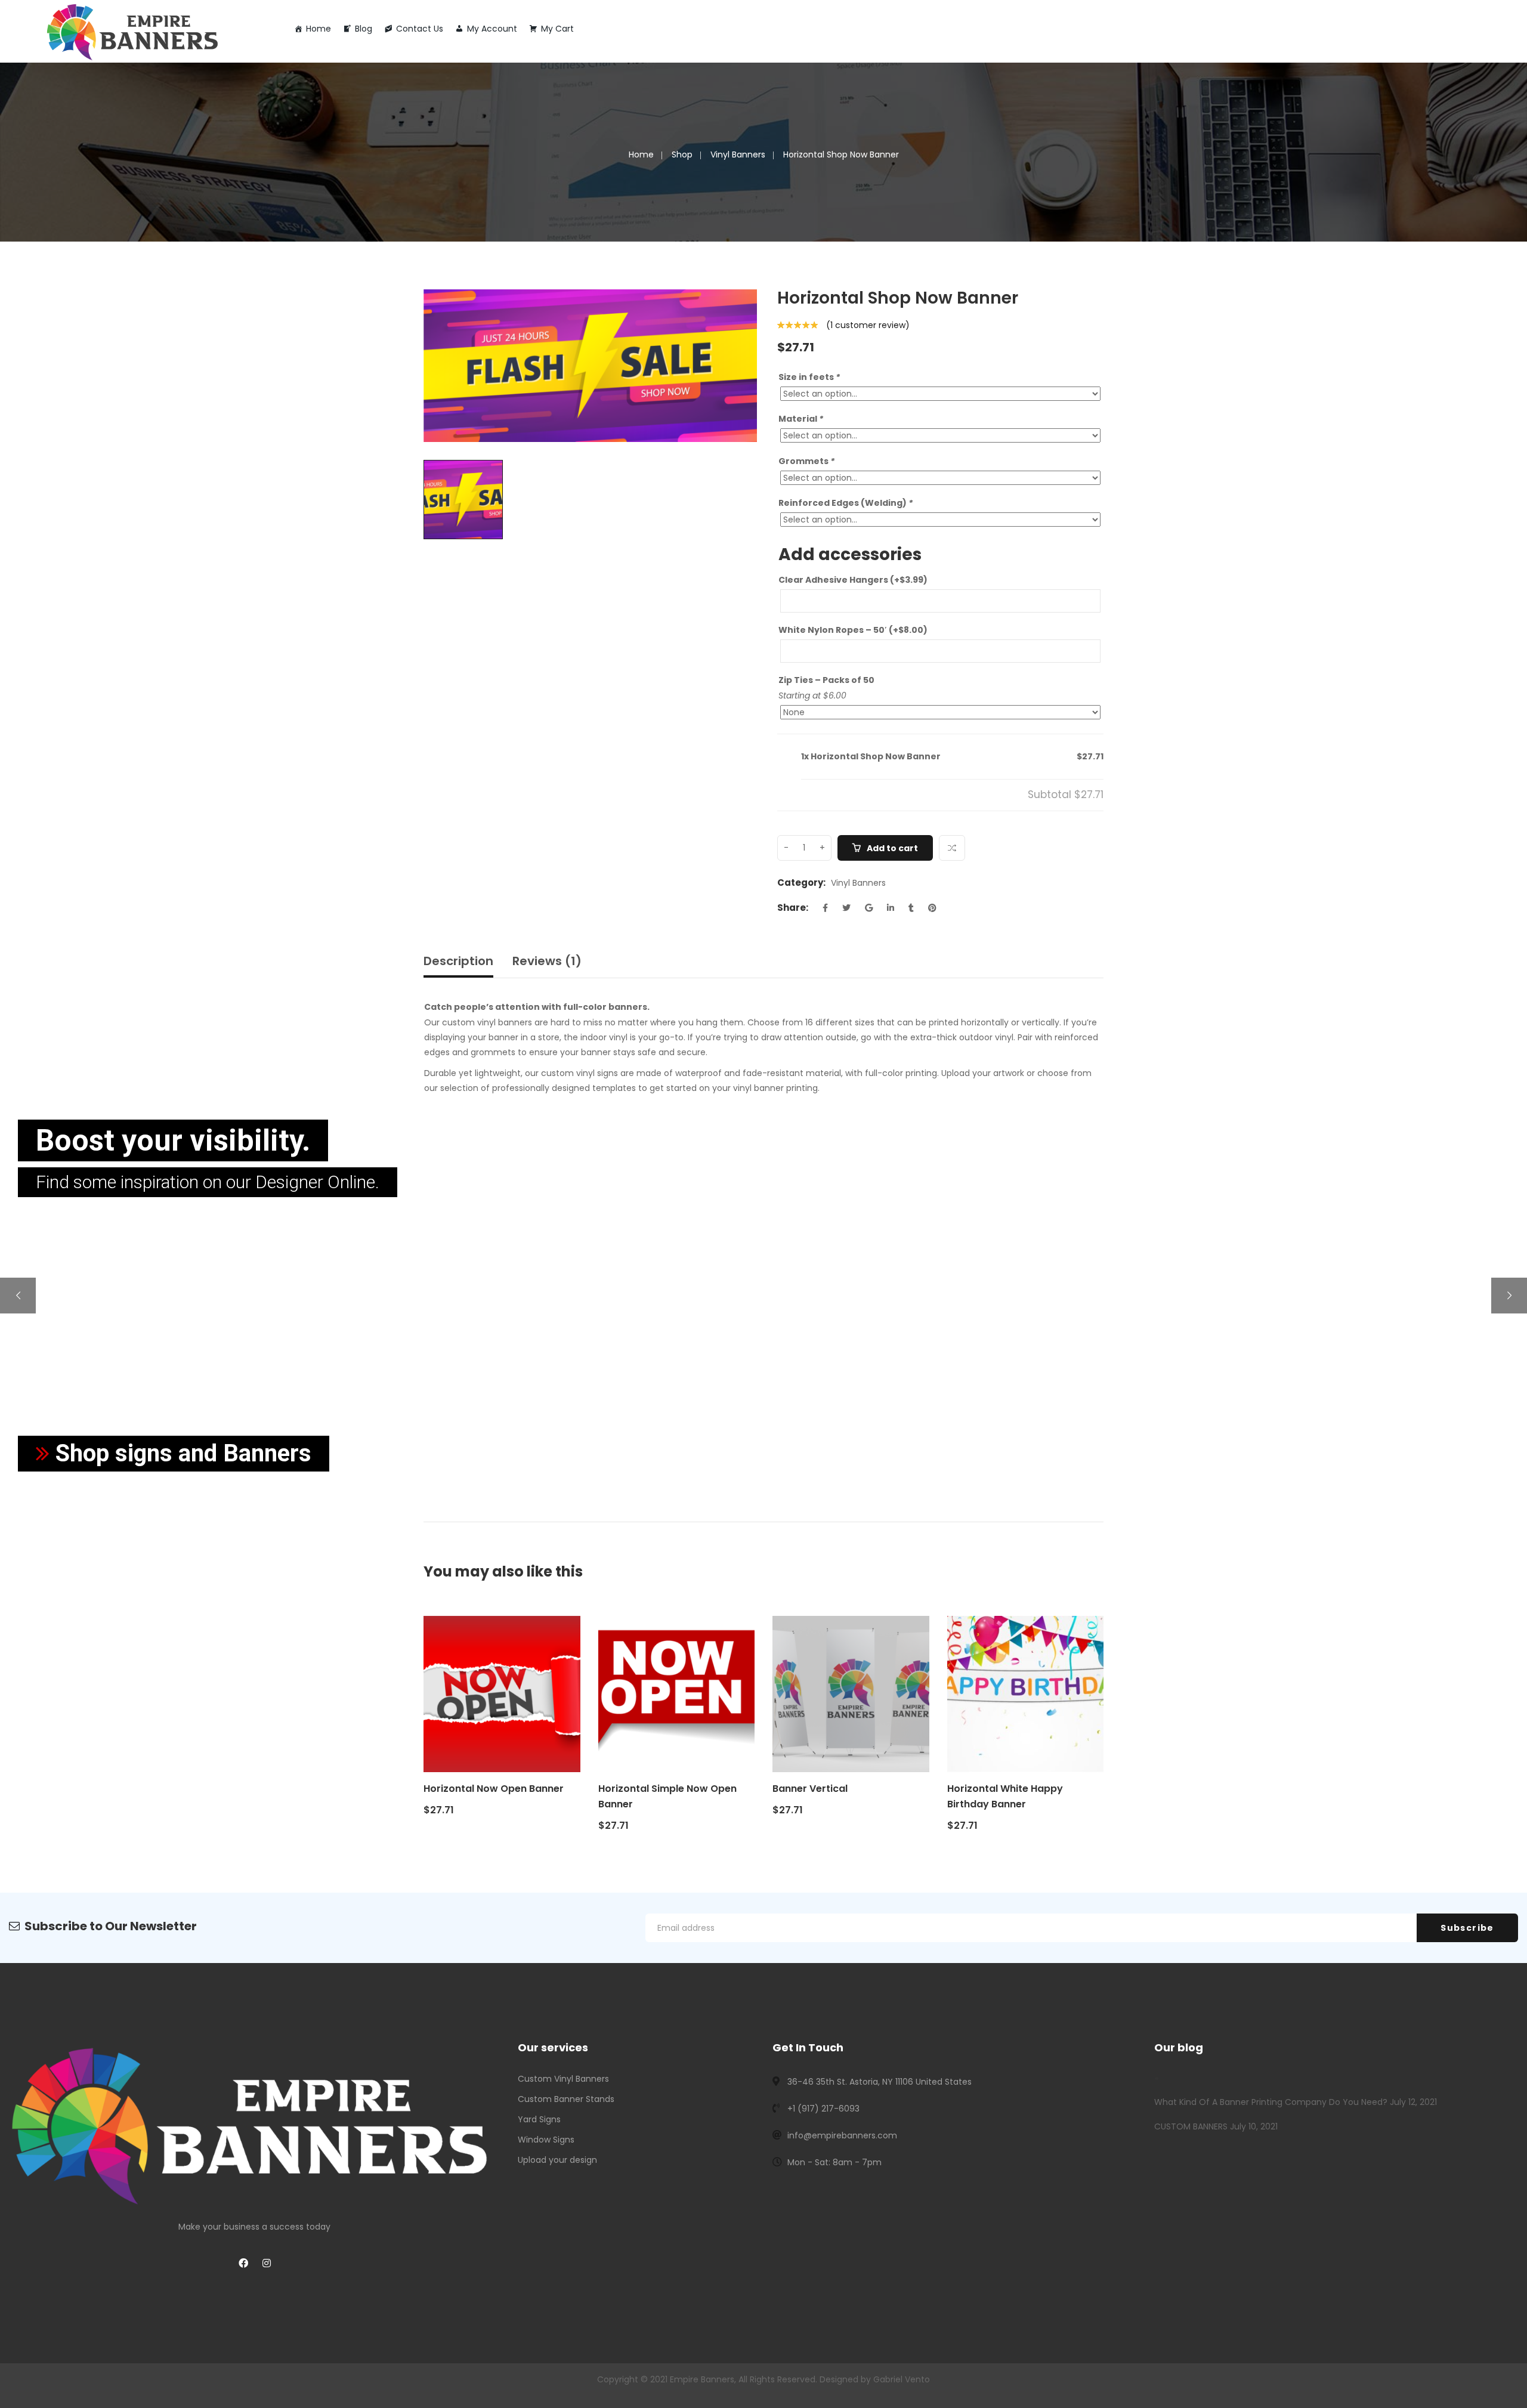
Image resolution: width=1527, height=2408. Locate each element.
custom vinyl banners (487, 1022)
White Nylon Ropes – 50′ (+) (853, 630)
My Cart (557, 29)
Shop (682, 154)
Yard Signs (539, 2119)
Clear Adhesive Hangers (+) (853, 580)
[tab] (463, 964)
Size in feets (809, 377)
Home (319, 29)
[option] (590, 366)
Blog (364, 29)
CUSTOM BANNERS (1191, 2126)
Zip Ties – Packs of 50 (826, 680)
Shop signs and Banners (180, 1453)
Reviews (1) (547, 961)
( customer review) (868, 325)
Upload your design (557, 2160)
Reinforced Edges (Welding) (846, 503)
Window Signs (546, 2140)
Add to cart (892, 848)
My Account (492, 29)
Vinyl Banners (738, 154)
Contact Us (420, 29)
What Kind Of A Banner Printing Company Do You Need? (1271, 2102)
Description (458, 961)
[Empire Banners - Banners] (134, 30)
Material (801, 419)
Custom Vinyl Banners (563, 2079)
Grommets (806, 461)
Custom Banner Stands (566, 2099)
